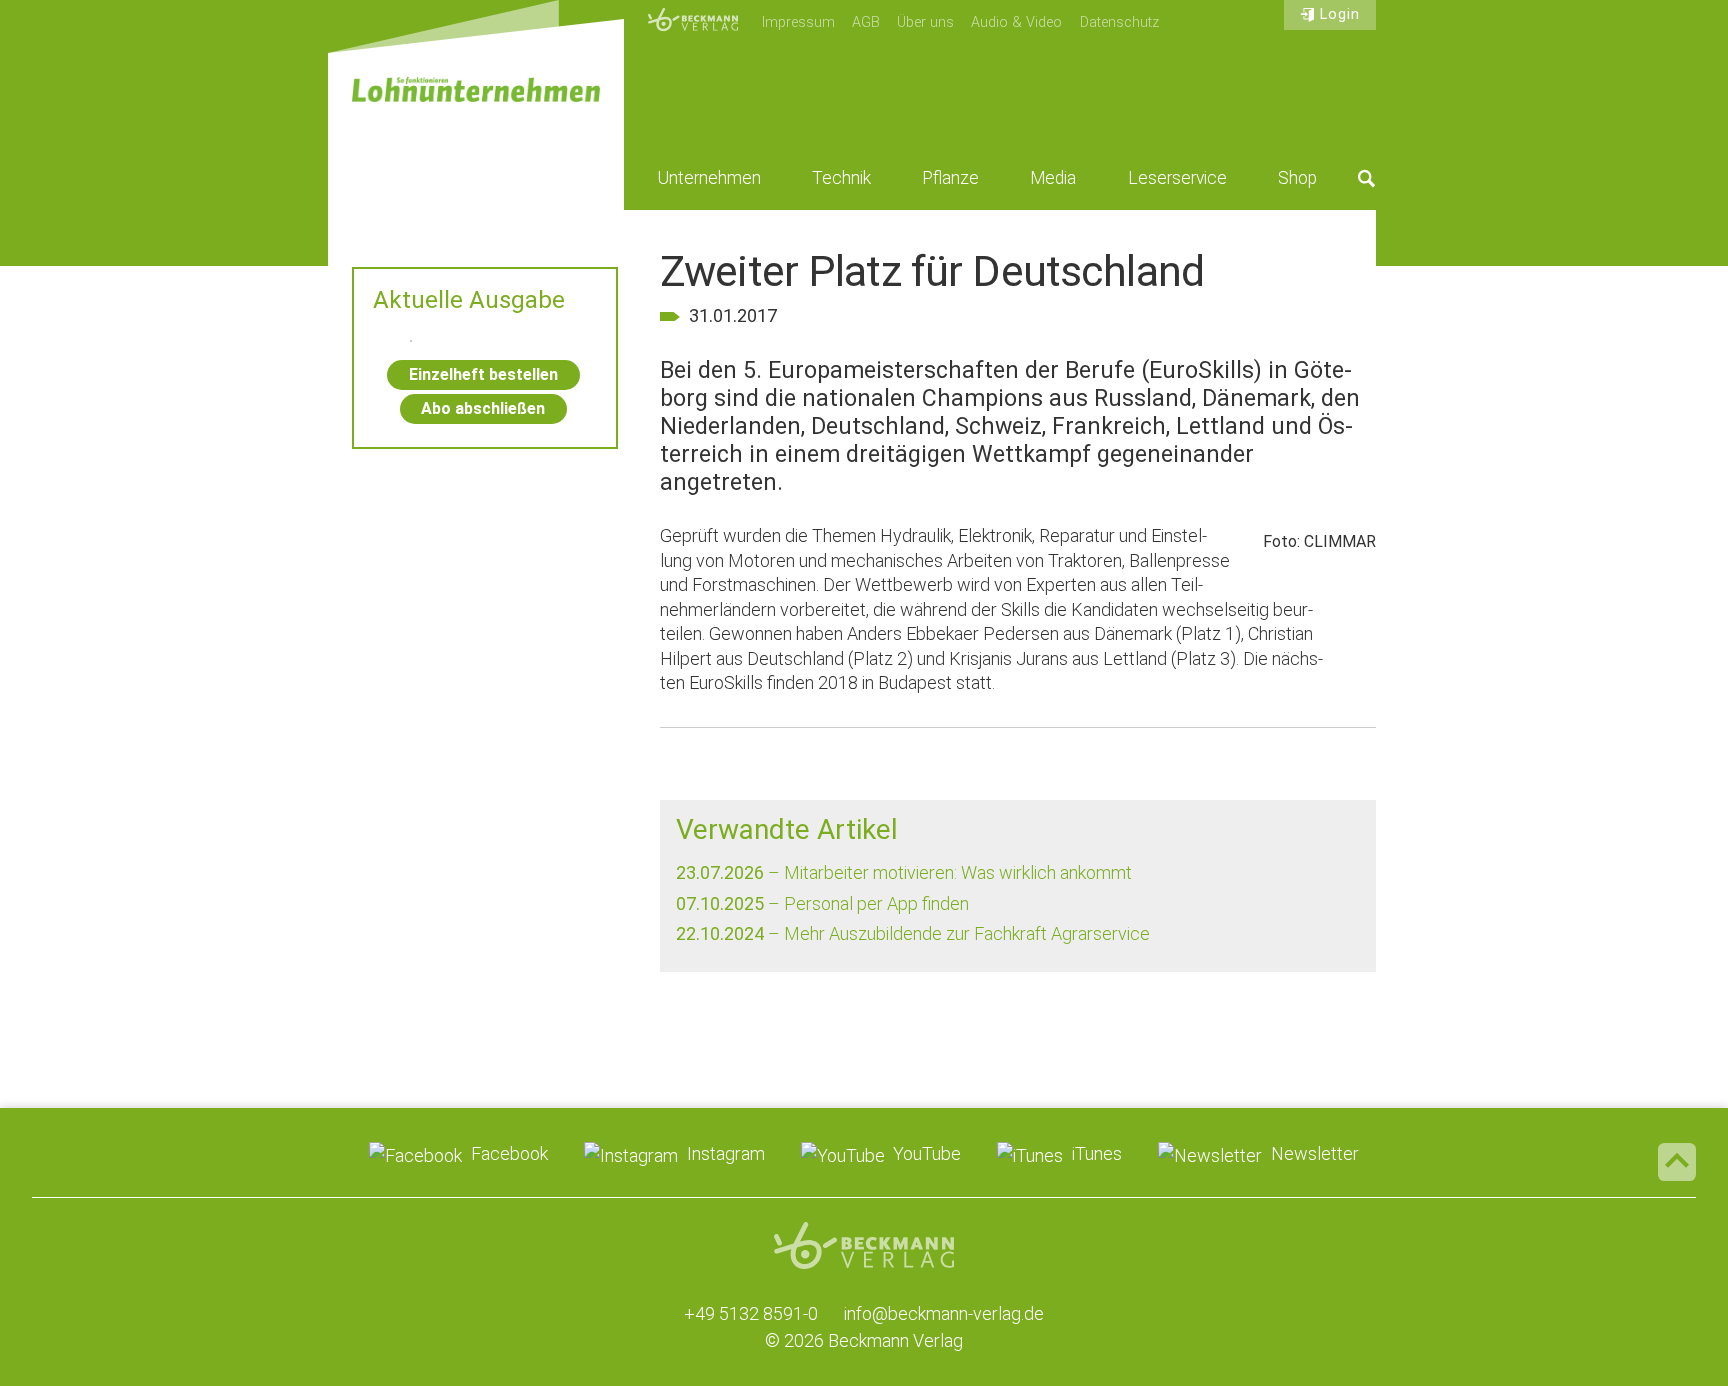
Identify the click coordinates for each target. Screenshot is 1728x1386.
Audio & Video (1016, 22)
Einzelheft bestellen (483, 374)
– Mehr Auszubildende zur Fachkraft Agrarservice (913, 933)
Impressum (798, 22)
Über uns (925, 22)
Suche (1367, 178)
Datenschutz (1119, 22)
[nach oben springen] (1677, 1162)
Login (1340, 14)
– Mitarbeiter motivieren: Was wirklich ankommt (904, 872)
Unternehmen (709, 178)
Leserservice (1177, 178)
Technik (841, 178)
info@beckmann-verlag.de (944, 1313)
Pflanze (950, 178)
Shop (1297, 178)
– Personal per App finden (822, 903)
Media (1053, 178)
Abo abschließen (483, 408)
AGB (866, 22)
